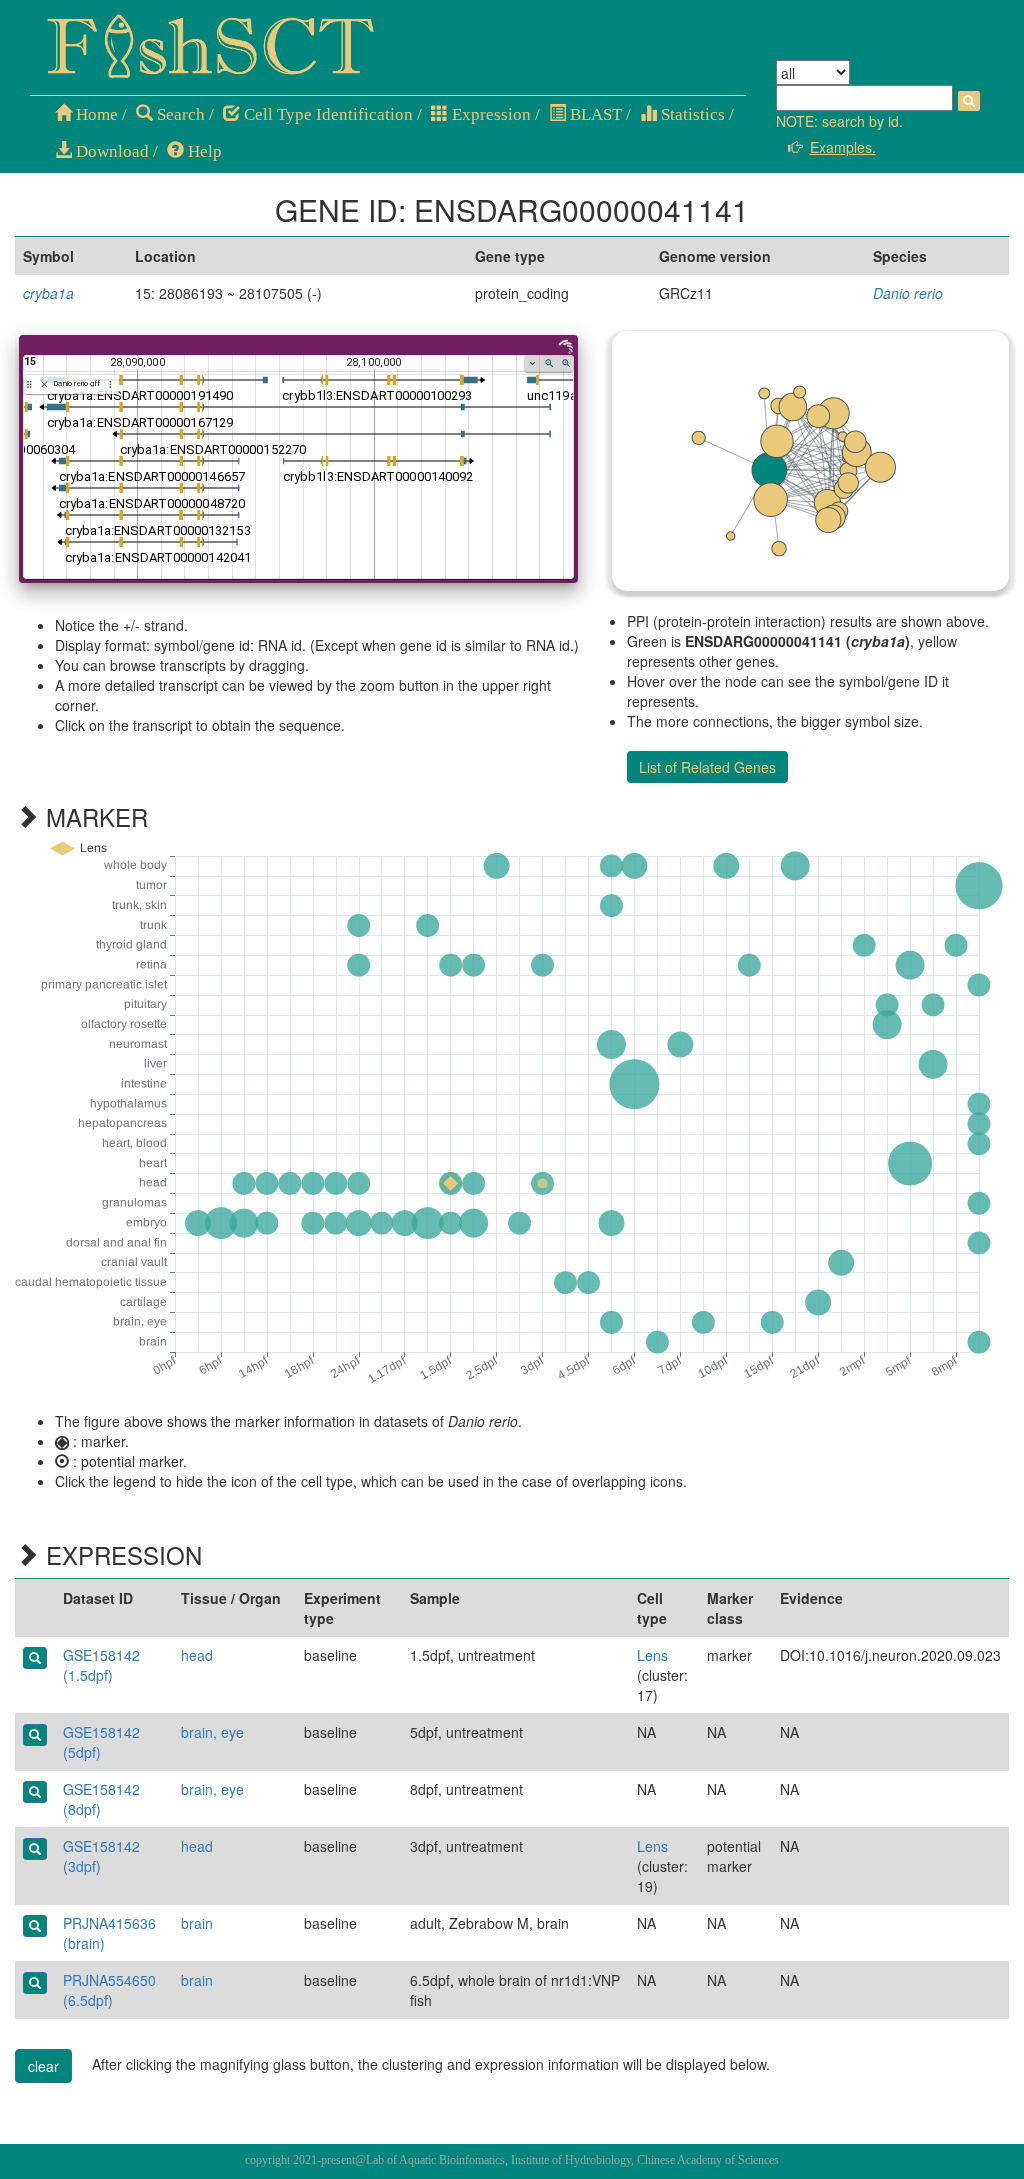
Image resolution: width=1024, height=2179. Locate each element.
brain (197, 1923)
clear (43, 2066)
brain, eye (212, 1732)
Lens (652, 1655)
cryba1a (48, 293)
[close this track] (44, 384)
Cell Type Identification (326, 114)
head (197, 1655)
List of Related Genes (707, 767)
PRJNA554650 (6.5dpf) (109, 1990)
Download (110, 151)
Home (95, 114)
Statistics (691, 114)
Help (203, 151)
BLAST (594, 114)
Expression (489, 114)
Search (179, 114)
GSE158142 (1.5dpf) (101, 1665)
